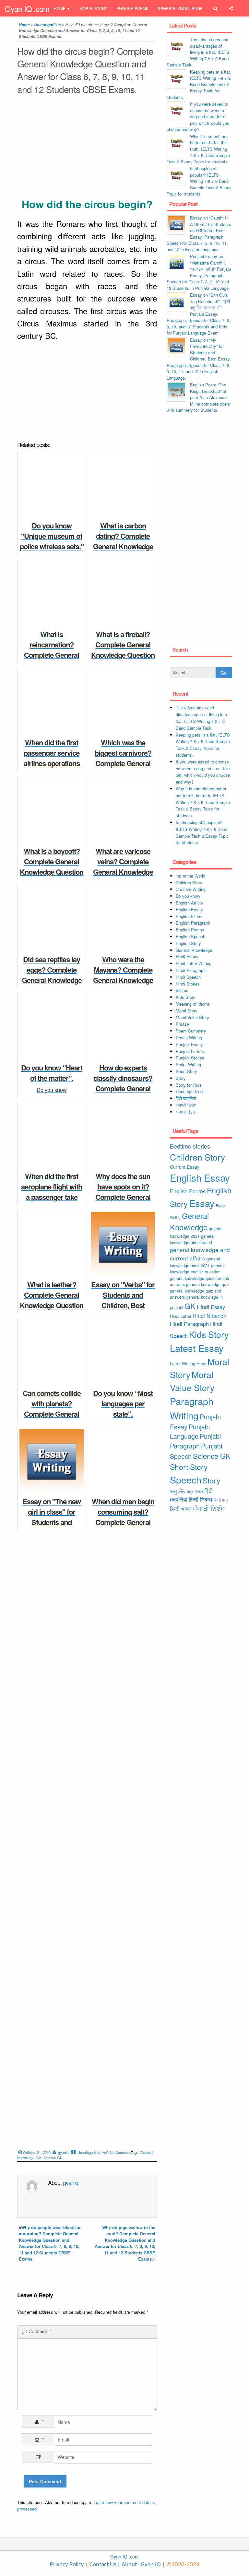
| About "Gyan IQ (139, 2565)
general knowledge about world (192, 1239)
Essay (202, 1203)
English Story (188, 943)
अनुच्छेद (178, 1491)
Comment (40, 2331)
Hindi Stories (188, 984)
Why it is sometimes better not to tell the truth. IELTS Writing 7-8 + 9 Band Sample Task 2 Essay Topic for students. (198, 149)
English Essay (189, 910)
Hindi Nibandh (209, 1316)
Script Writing (188, 1064)
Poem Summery (191, 1031)
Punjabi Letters (190, 1051)
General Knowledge (180, 8)
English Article (189, 903)
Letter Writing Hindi (188, 1363)
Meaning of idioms (193, 1004)
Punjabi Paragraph (195, 1441)
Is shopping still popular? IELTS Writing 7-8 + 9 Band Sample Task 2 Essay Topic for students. (199, 181)
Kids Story (186, 997)
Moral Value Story (192, 1017)
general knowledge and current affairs (200, 1254)
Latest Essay (197, 1348)
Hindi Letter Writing (194, 963)
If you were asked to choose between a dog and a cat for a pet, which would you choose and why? (198, 117)
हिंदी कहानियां (186, 1098)
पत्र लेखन (195, 1491)
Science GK (53, 2157)
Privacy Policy (67, 2565)
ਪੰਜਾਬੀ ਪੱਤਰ (185, 1112)
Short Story (186, 1071)
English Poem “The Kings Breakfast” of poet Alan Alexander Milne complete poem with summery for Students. (198, 397)
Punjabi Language (190, 1431)
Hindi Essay (187, 957)
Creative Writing (191, 889)
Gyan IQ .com (27, 9)
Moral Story (93, 8)
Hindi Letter (181, 1316)
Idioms (182, 990)
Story (181, 1078)
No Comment (120, 2152)
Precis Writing (189, 1038)
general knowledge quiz (208, 1284)
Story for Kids (189, 1085)
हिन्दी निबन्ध (101, 25)
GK (39, 2157)
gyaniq (63, 2152)
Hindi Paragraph (191, 970)
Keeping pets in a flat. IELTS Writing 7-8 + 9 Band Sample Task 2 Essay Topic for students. (199, 84)
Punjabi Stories (190, 1058)
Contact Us (102, 2565)
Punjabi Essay (69, 25)
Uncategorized (89, 2152)
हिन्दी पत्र (221, 1500)
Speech (186, 1479)
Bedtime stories (190, 1146)
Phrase (182, 1024)
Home (60, 8)
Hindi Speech (188, 977)
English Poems (132, 8)
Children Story (189, 883)
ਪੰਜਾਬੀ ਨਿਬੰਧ (186, 1105)
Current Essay (185, 1167)
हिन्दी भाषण (181, 1509)
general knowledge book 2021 (195, 1262)
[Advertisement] (87, 148)
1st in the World (190, 876)
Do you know (188, 896)
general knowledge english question (197, 1269)
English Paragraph (193, 923)
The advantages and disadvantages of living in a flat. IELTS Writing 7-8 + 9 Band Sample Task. (198, 52)
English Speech (190, 936)
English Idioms (190, 916)
